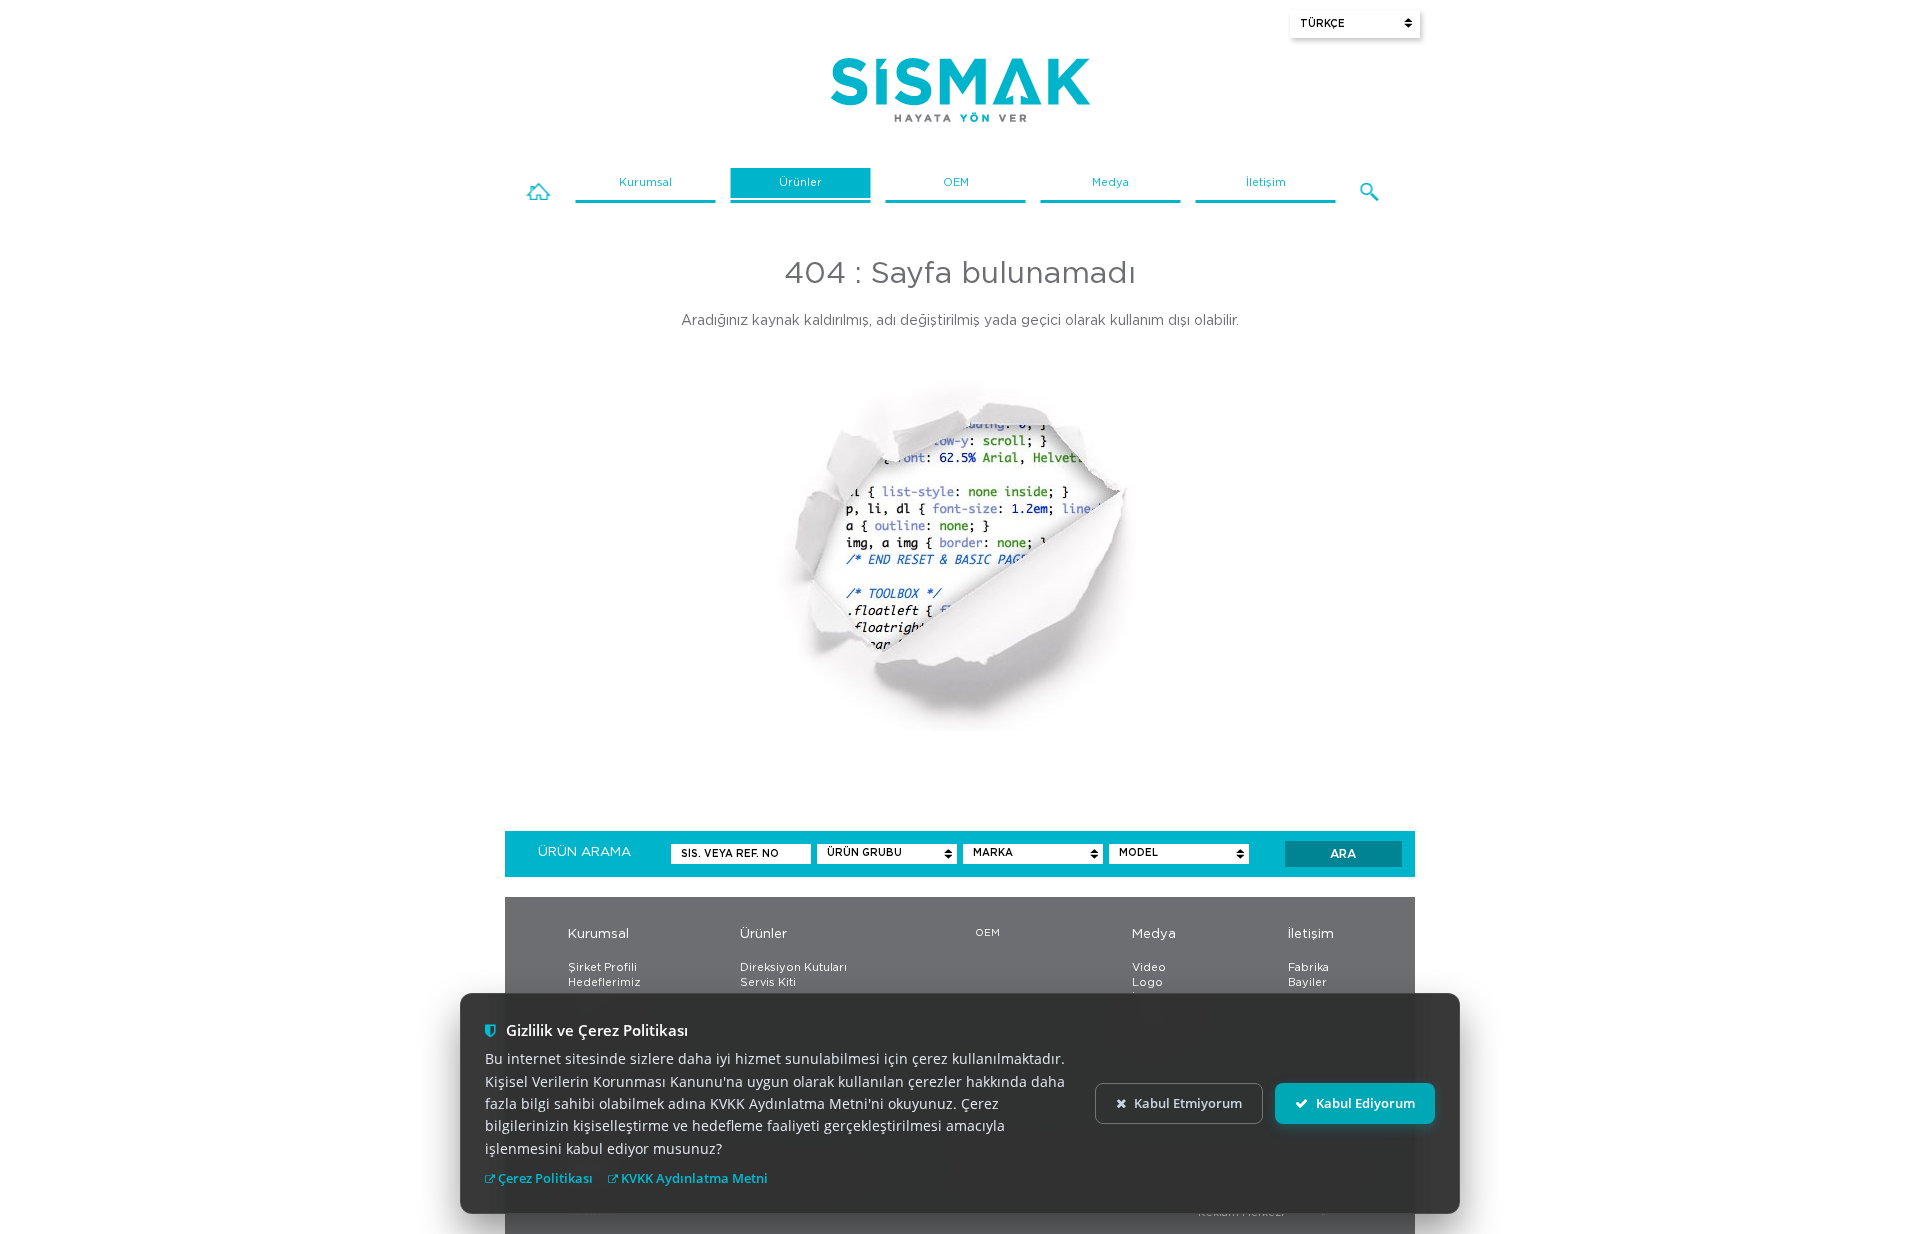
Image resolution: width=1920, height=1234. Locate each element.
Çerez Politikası (544, 1178)
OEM (956, 182)
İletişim (1266, 182)
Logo (1147, 982)
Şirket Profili (602, 967)
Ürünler (800, 182)
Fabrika (1308, 967)
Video (1149, 967)
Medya (1110, 182)
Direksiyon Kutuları (793, 967)
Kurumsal (645, 182)
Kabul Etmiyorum (1188, 1103)
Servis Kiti (768, 982)
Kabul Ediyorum (1365, 1103)
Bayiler (1307, 982)
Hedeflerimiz (604, 982)
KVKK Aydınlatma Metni (693, 1178)
